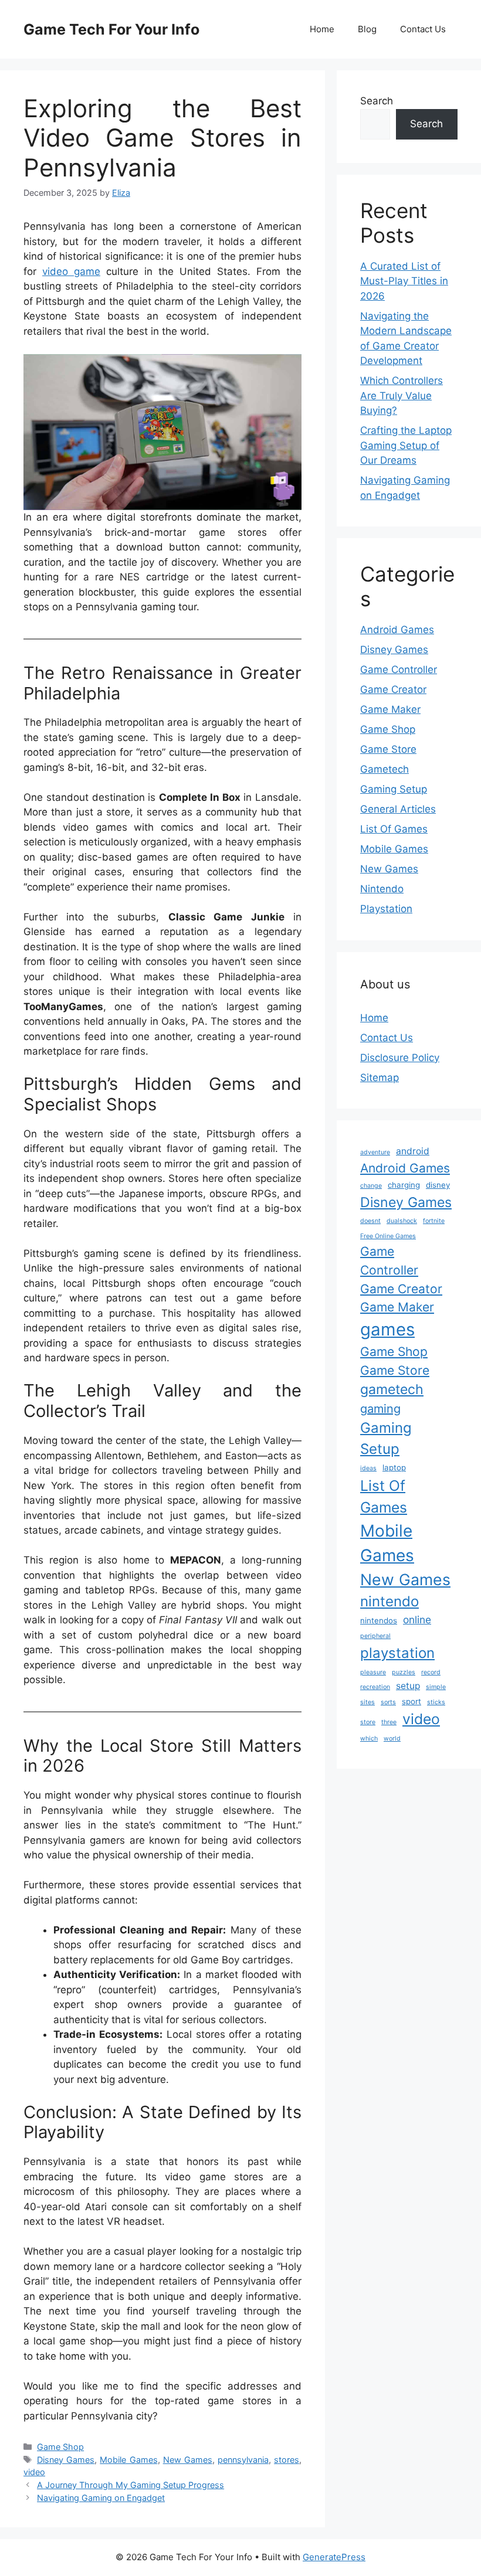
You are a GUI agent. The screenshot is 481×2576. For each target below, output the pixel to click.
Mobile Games (128, 2460)
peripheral (375, 1636)
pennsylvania (243, 2460)
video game (71, 271)
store (368, 1722)
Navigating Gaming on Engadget (101, 2498)
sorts (388, 1702)
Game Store (388, 749)
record (431, 1672)
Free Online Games (388, 1236)
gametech (392, 1389)
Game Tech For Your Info (111, 29)
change (371, 1186)
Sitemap (380, 1078)
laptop (394, 1467)
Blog (367, 29)
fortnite (434, 1221)
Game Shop (60, 2447)
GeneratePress (334, 2557)
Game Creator (393, 689)
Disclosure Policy (400, 1058)
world (392, 1739)
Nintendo (382, 889)
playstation (397, 1653)
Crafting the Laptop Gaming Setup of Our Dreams (406, 445)
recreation (375, 1687)
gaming (380, 1409)
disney (438, 1185)
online (417, 1620)
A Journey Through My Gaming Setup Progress (131, 2485)
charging (404, 1185)
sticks (436, 1702)
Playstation (386, 909)
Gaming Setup (394, 789)
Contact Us (423, 29)
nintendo (389, 1601)
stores (287, 2460)
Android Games (397, 630)
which (369, 1739)
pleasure (373, 1672)
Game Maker (390, 709)
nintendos (379, 1620)
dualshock (402, 1221)
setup (408, 1686)
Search (377, 101)
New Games (188, 2460)
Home (322, 29)
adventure (375, 1152)
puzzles (404, 1672)
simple (436, 1687)
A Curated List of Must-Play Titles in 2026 (404, 281)
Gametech (385, 769)
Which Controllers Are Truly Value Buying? (402, 395)
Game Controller (399, 670)
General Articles (398, 809)
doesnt (370, 1221)
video (34, 2472)
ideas (368, 1468)
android (413, 1151)
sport (411, 1701)
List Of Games (394, 829)
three (389, 1722)
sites (367, 1702)
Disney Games (66, 2460)
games (387, 1329)
